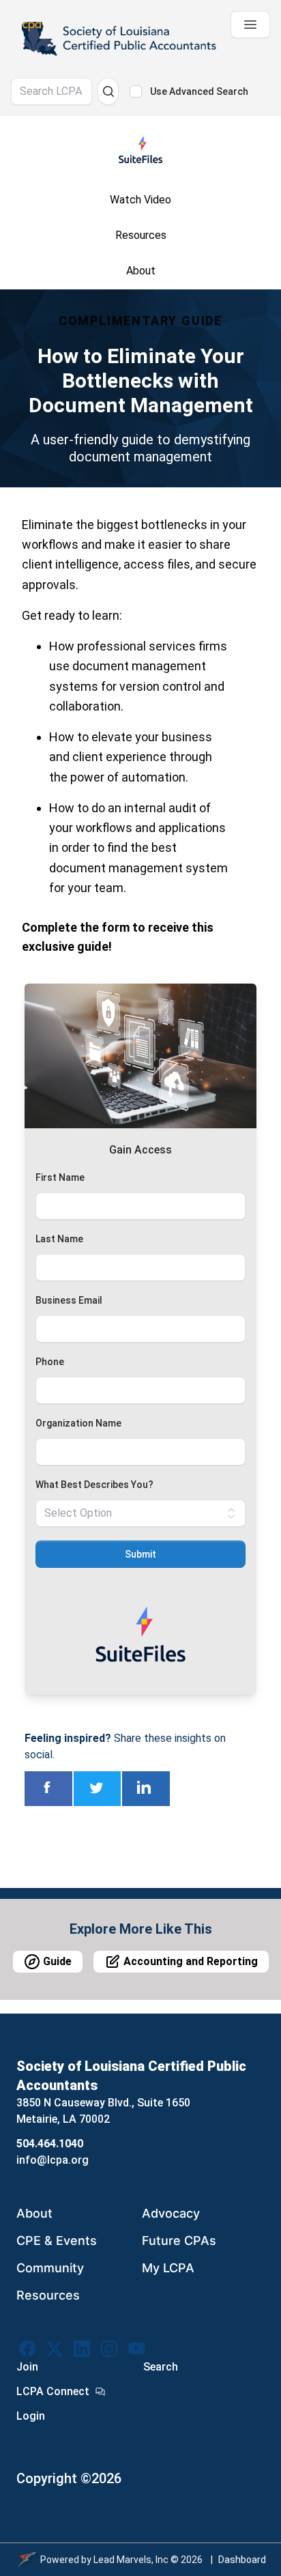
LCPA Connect (53, 2391)
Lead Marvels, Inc (131, 2560)
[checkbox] (136, 91)
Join (27, 2367)
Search (161, 2367)
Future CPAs (179, 2241)
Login (31, 2416)
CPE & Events (57, 2241)
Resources (48, 2295)
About (34, 2213)
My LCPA (168, 2268)
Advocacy (171, 2213)
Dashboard (242, 2560)
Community (50, 2268)
